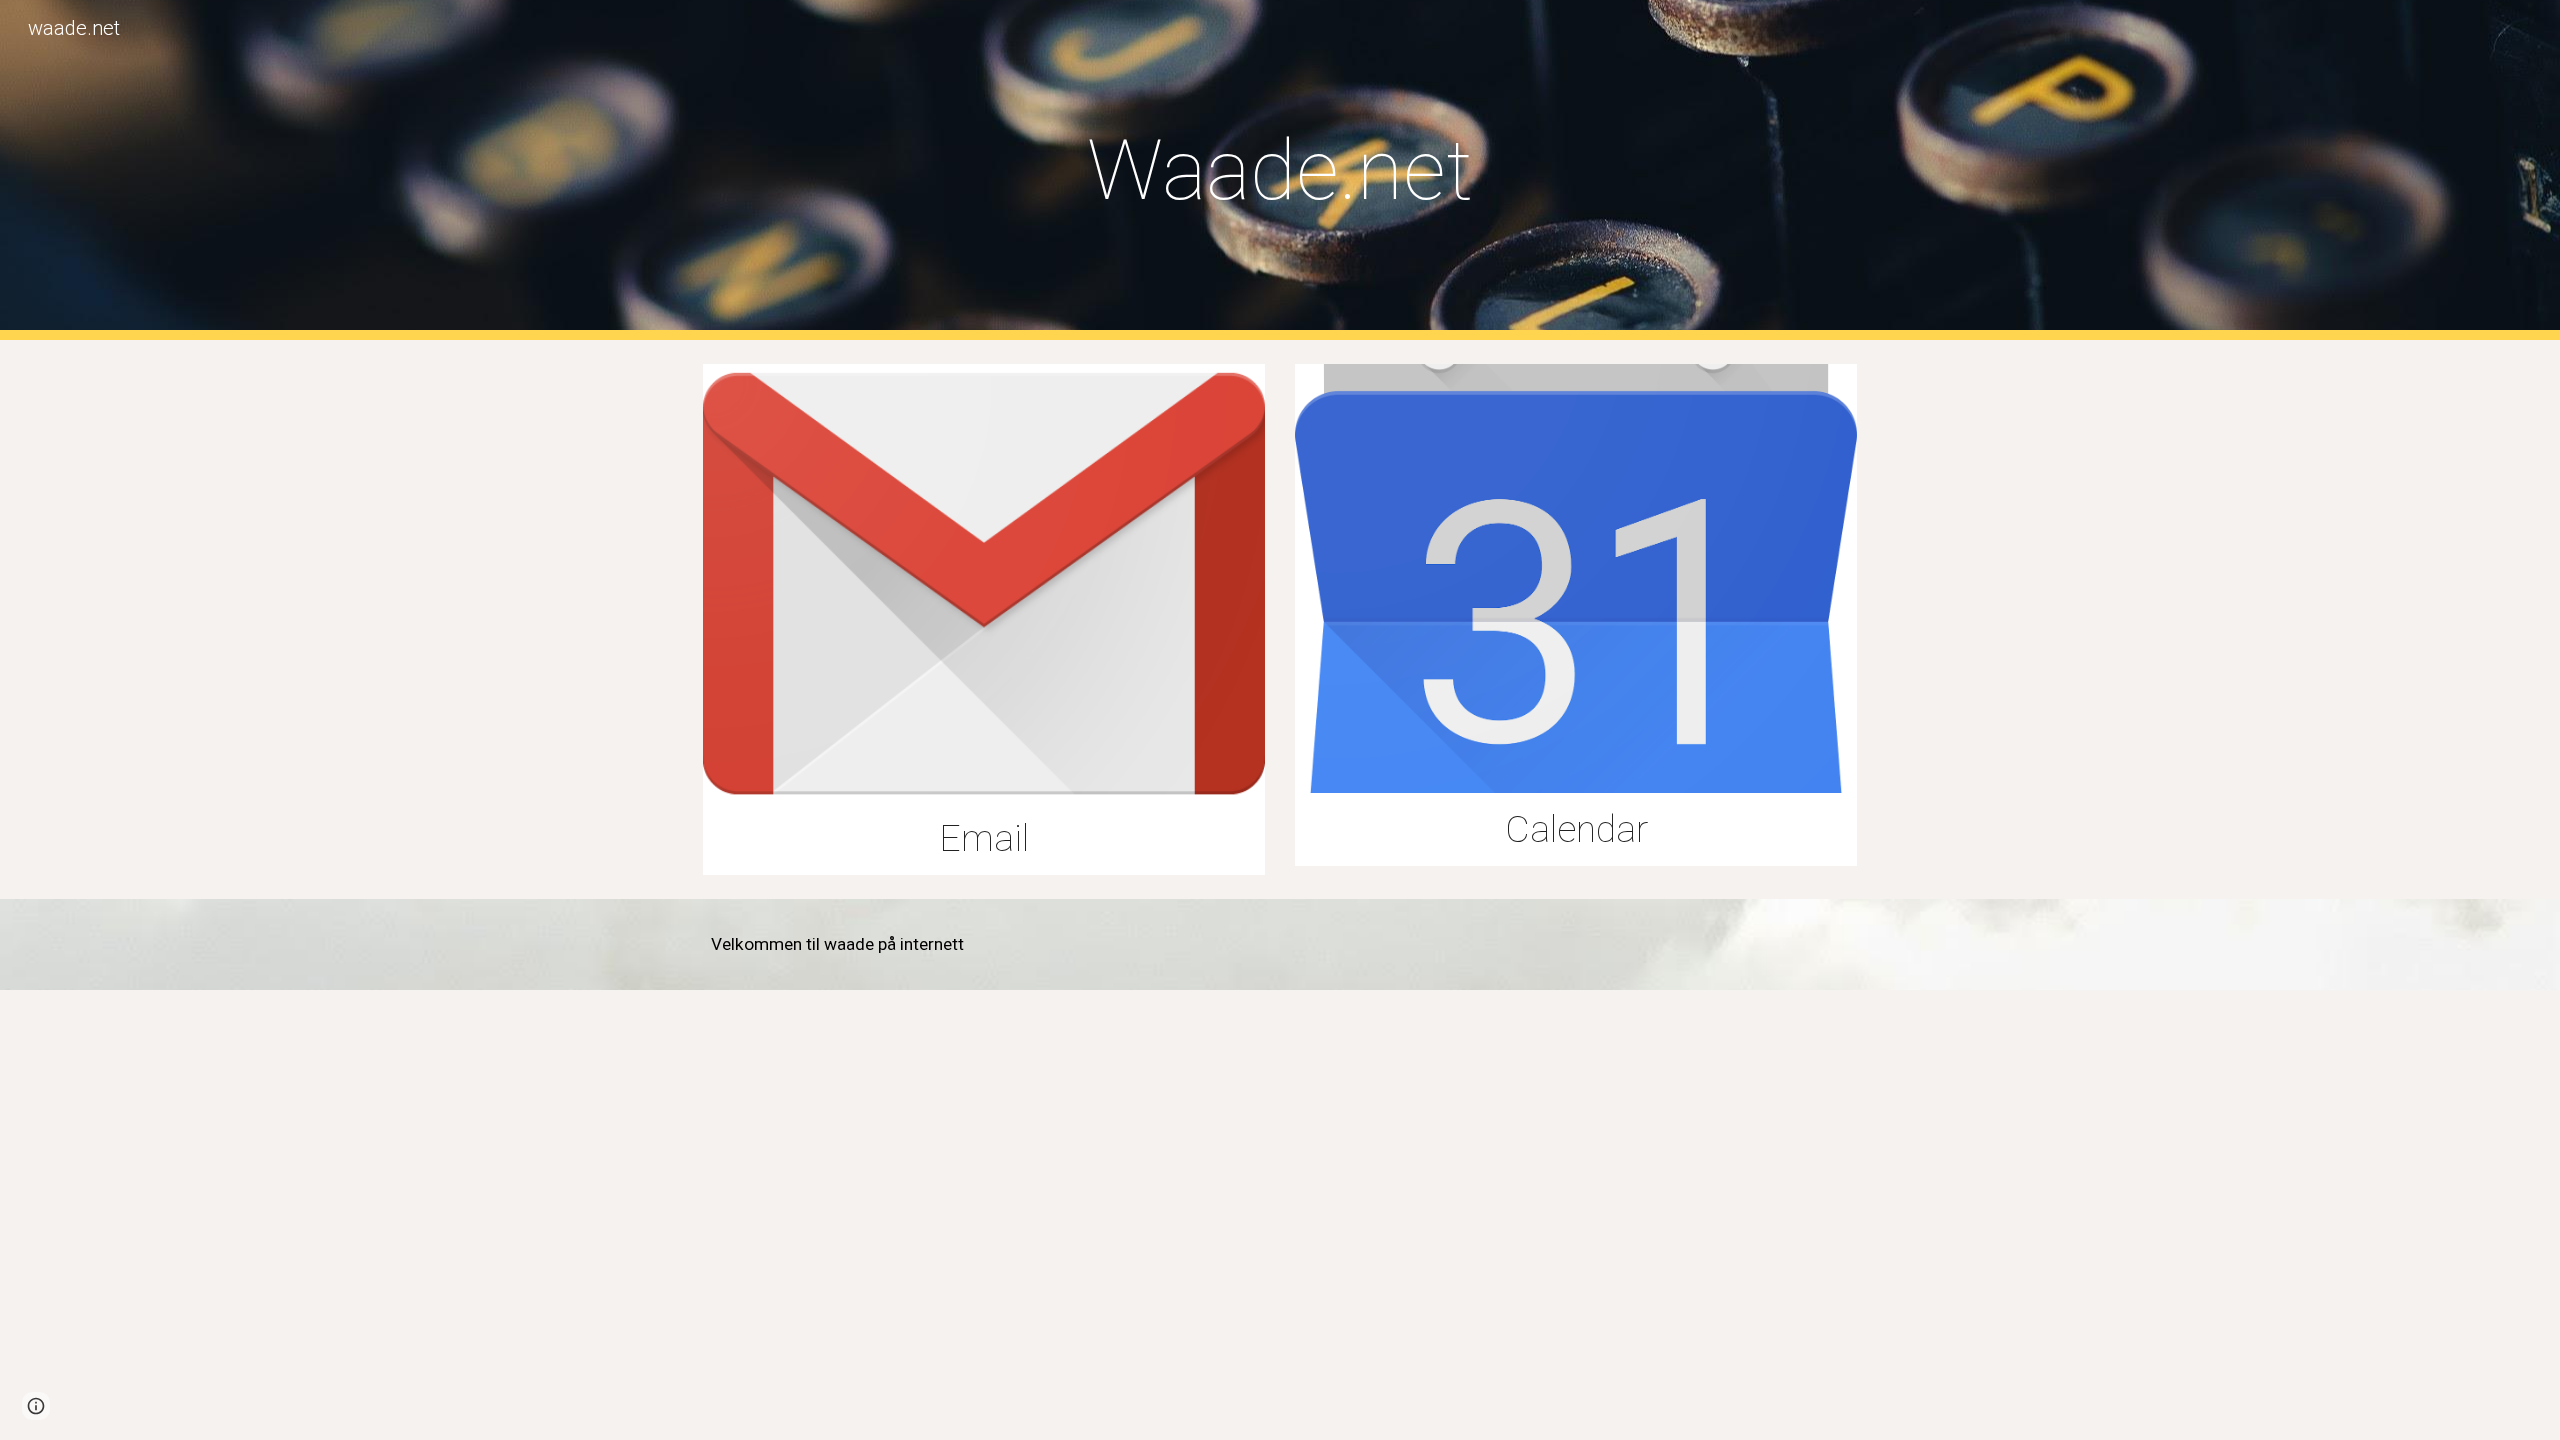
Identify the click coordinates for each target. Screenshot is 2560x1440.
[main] (1280, 170)
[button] (36, 1406)
